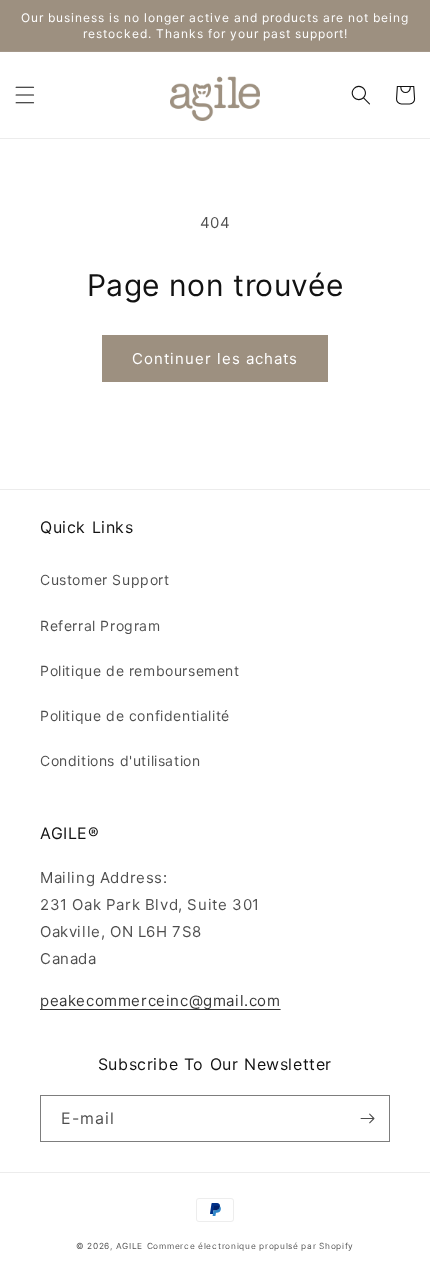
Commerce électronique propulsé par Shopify (250, 1246)
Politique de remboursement (140, 670)
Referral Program (100, 625)
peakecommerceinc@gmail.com (160, 1000)
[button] (25, 95)
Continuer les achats (215, 358)
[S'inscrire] (367, 1118)
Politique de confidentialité (135, 715)
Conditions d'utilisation (120, 760)
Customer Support (105, 579)
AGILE (130, 1246)
